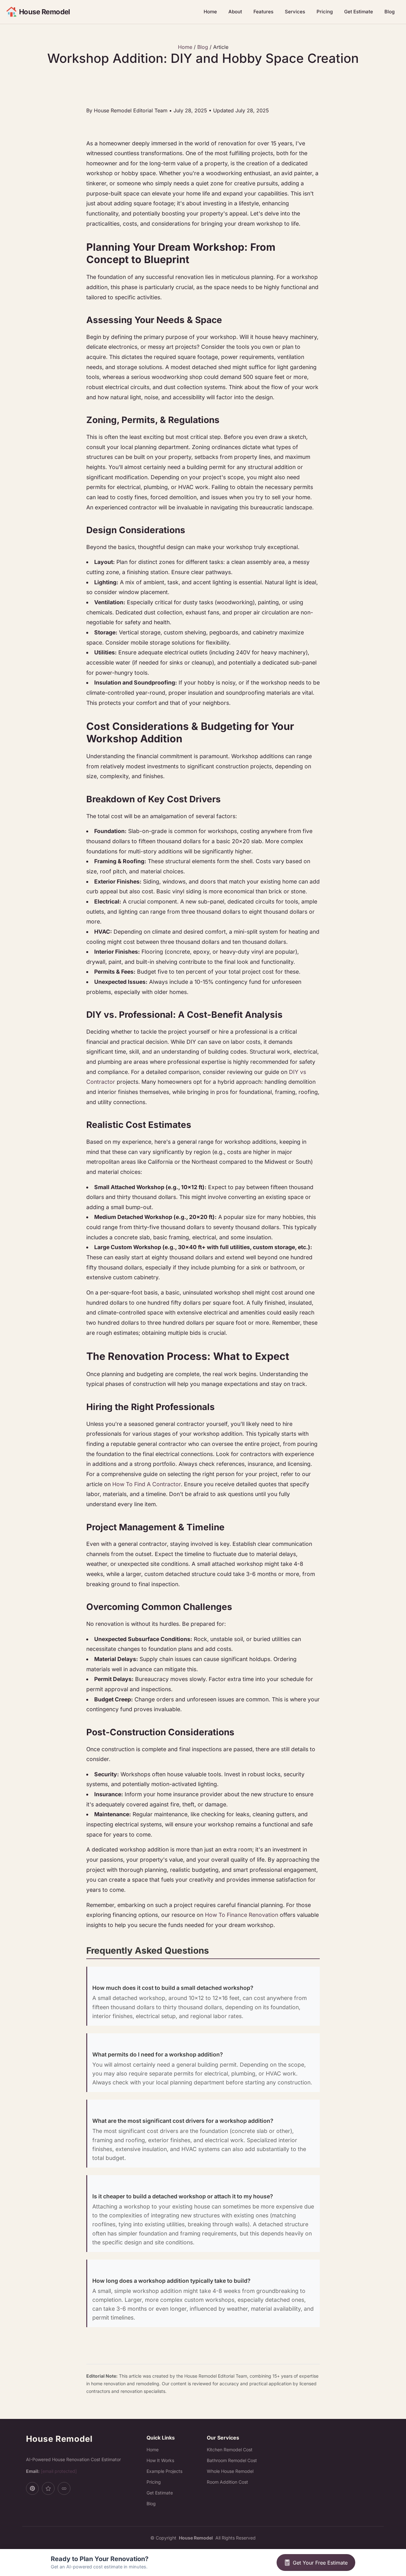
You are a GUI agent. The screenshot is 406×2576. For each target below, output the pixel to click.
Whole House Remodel (230, 2471)
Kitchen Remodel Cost (230, 2450)
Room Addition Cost (227, 2482)
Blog (390, 12)
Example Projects (164, 2471)
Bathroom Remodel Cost (232, 2460)
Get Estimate (359, 12)
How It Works (160, 2460)
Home (210, 12)
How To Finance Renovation (242, 1915)
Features (263, 12)
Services (295, 12)
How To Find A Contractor (147, 1484)
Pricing (325, 12)
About (235, 12)
